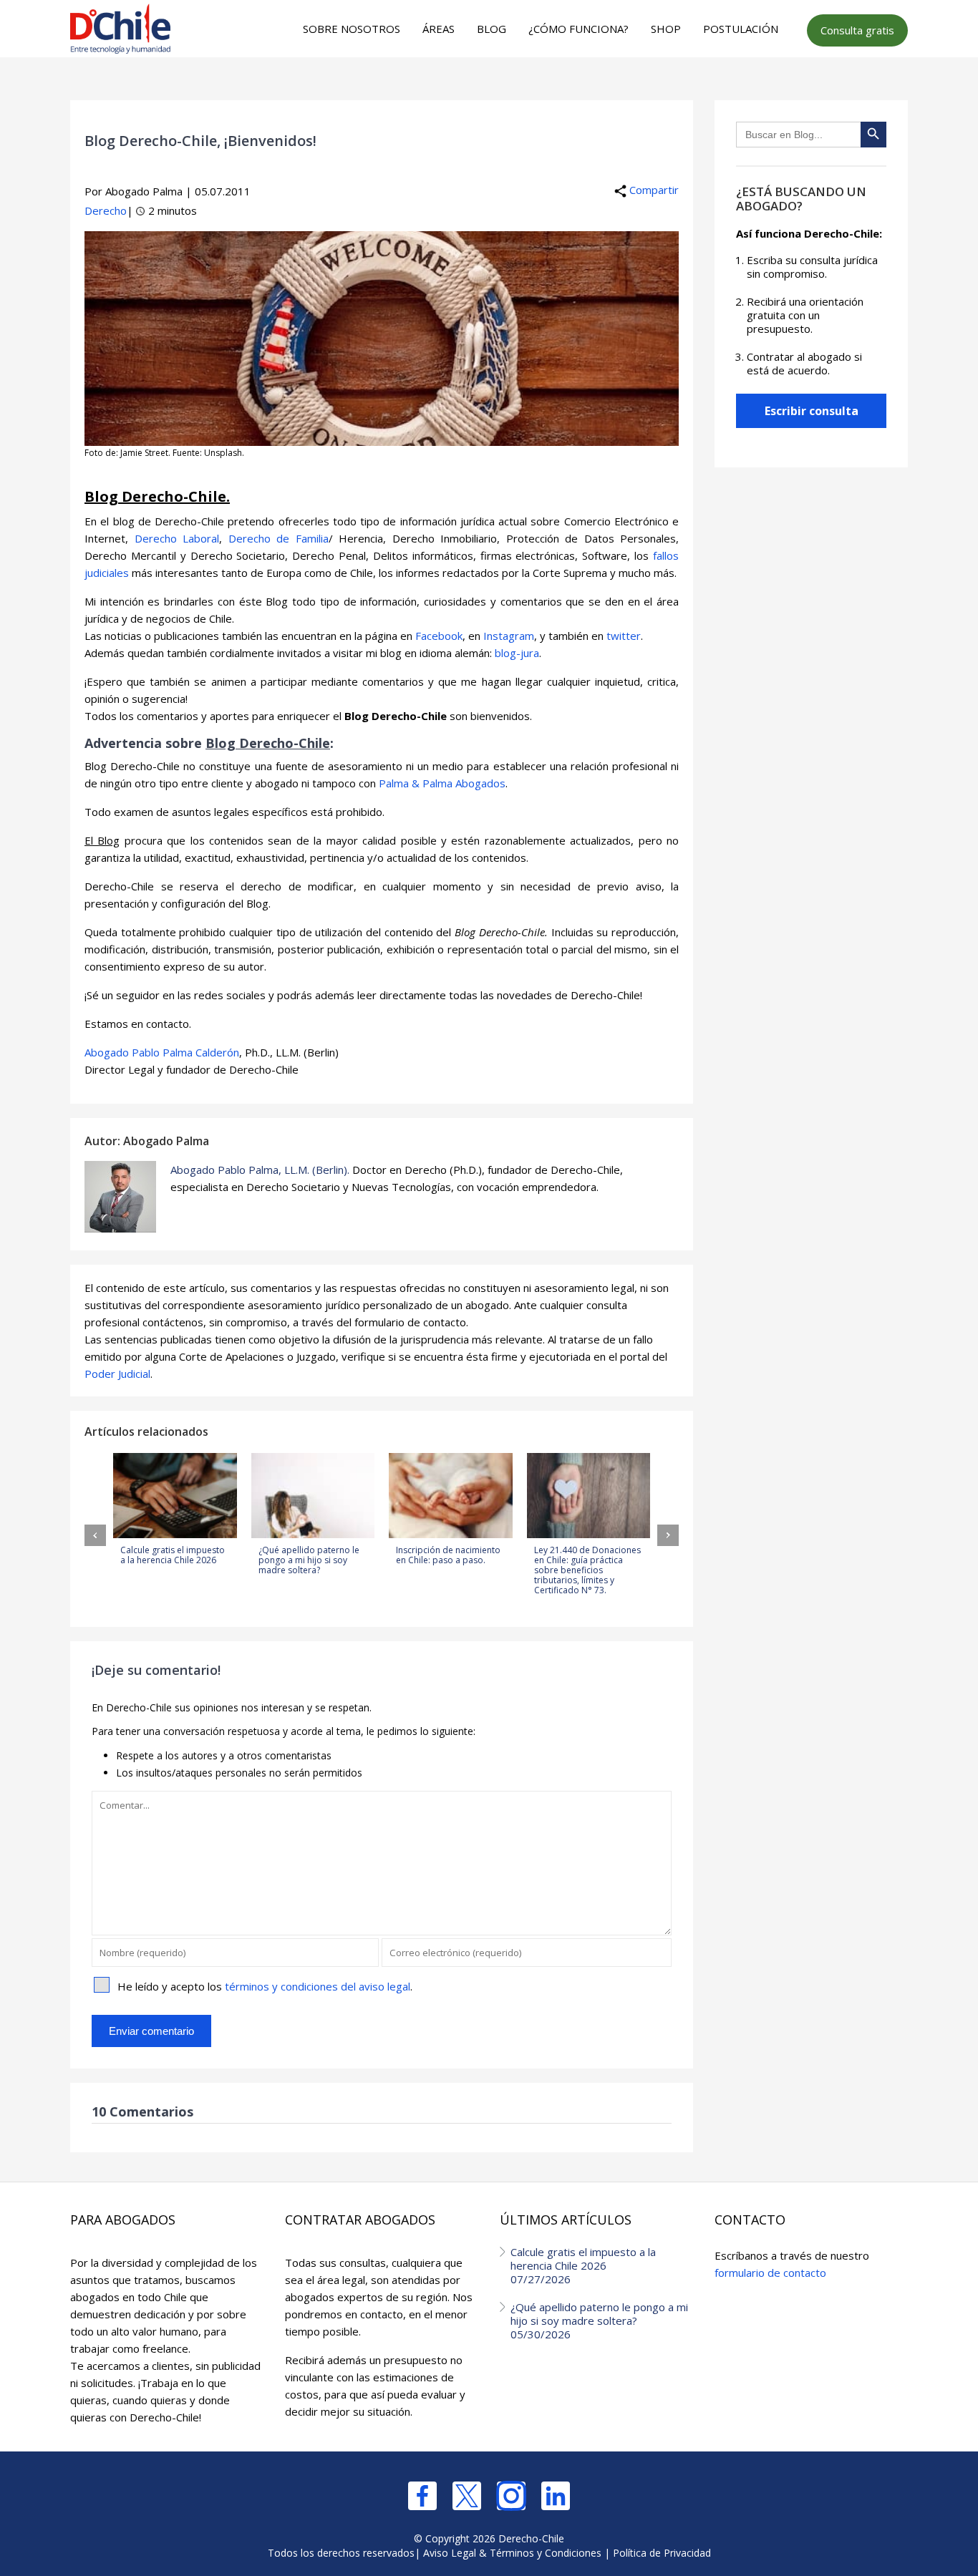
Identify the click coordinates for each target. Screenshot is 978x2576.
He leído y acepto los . (265, 1986)
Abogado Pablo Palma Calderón (162, 1052)
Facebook (439, 636)
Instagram (509, 636)
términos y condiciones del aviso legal (318, 1986)
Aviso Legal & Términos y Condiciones (512, 2553)
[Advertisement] (487, 87)
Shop (666, 29)
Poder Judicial (117, 1374)
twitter (624, 636)
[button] (95, 1535)
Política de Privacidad (662, 2553)
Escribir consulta (812, 411)
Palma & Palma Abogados (442, 783)
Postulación (741, 29)
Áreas (439, 29)
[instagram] (511, 2496)
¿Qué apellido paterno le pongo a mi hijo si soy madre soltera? (599, 2320)
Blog (492, 29)
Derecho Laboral (177, 538)
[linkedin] (556, 2496)
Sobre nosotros (352, 29)
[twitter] (467, 2496)
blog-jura (517, 653)
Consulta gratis (857, 30)
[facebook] (422, 2496)
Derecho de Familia (279, 538)
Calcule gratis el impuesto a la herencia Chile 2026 (583, 2265)
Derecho (106, 210)
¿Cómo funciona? (578, 29)
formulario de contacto (770, 2273)
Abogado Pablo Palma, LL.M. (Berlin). (260, 1170)
